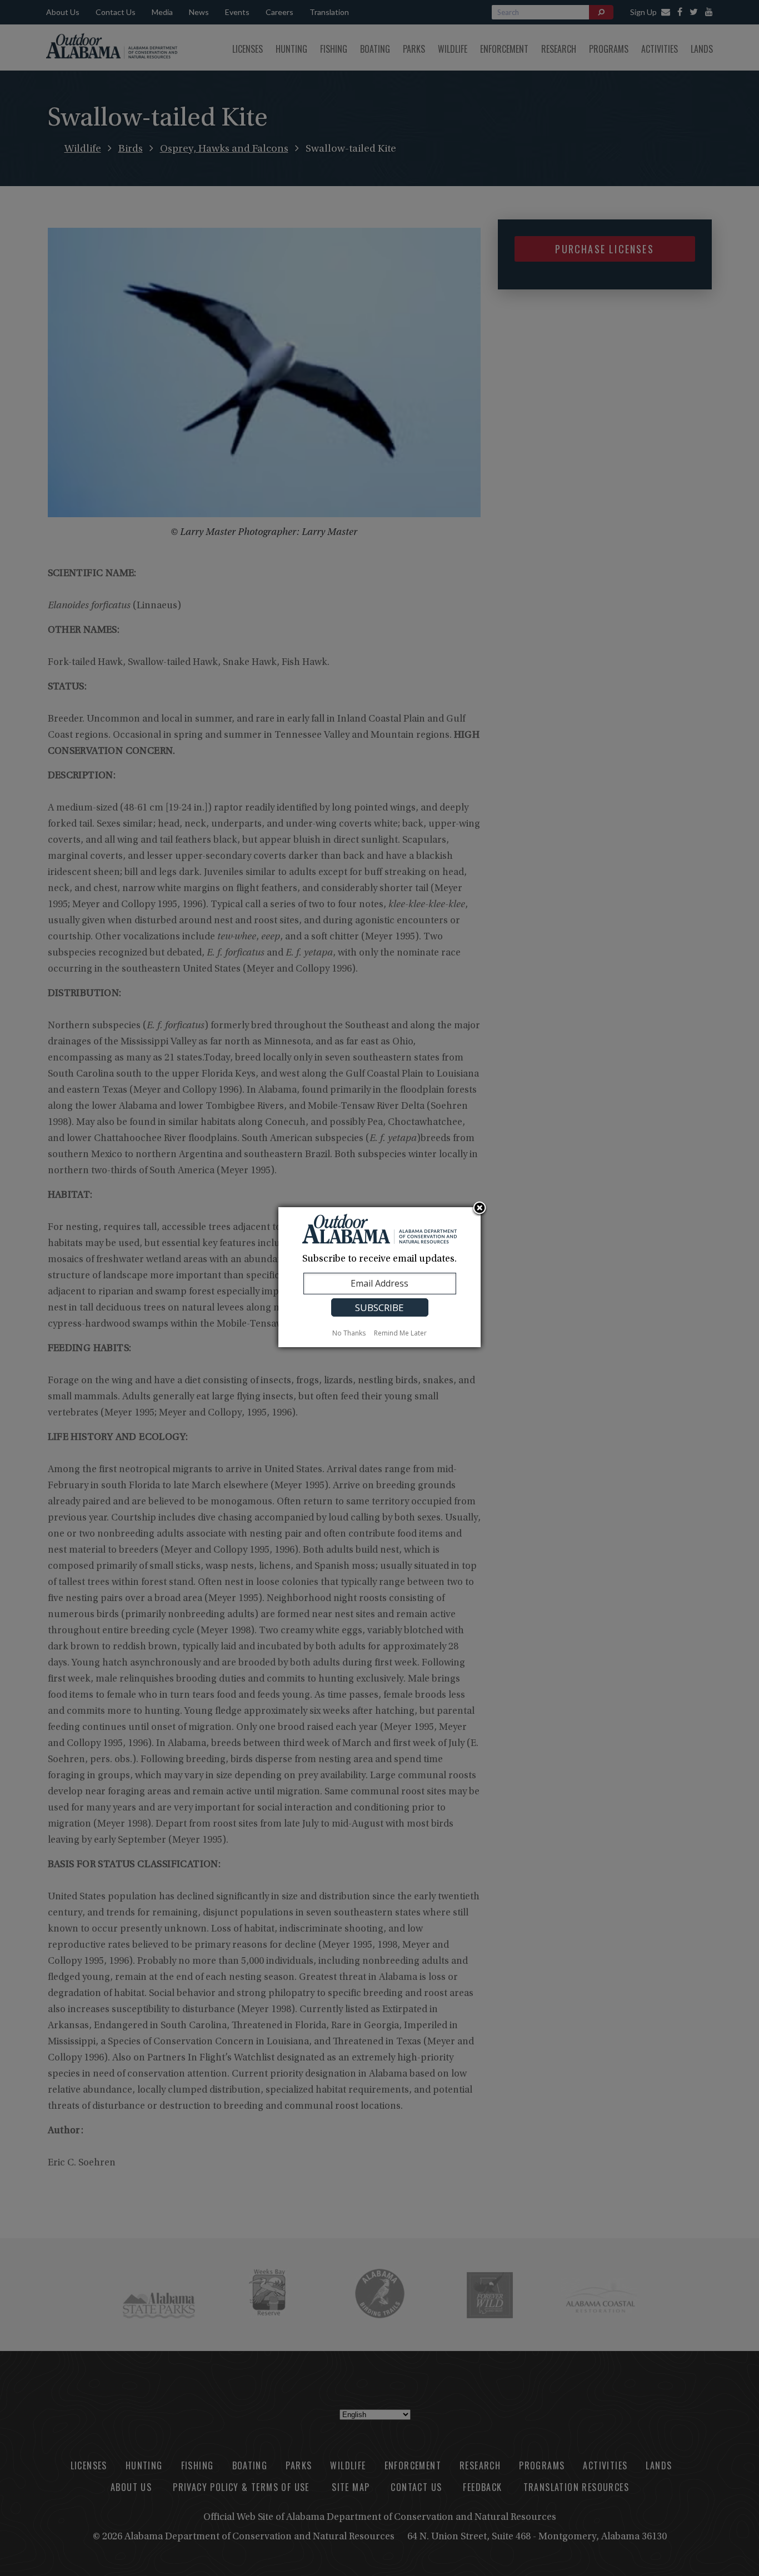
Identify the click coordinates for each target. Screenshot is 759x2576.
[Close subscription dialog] (480, 1209)
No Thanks (349, 1333)
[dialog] (379, 1277)
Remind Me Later (400, 1333)
